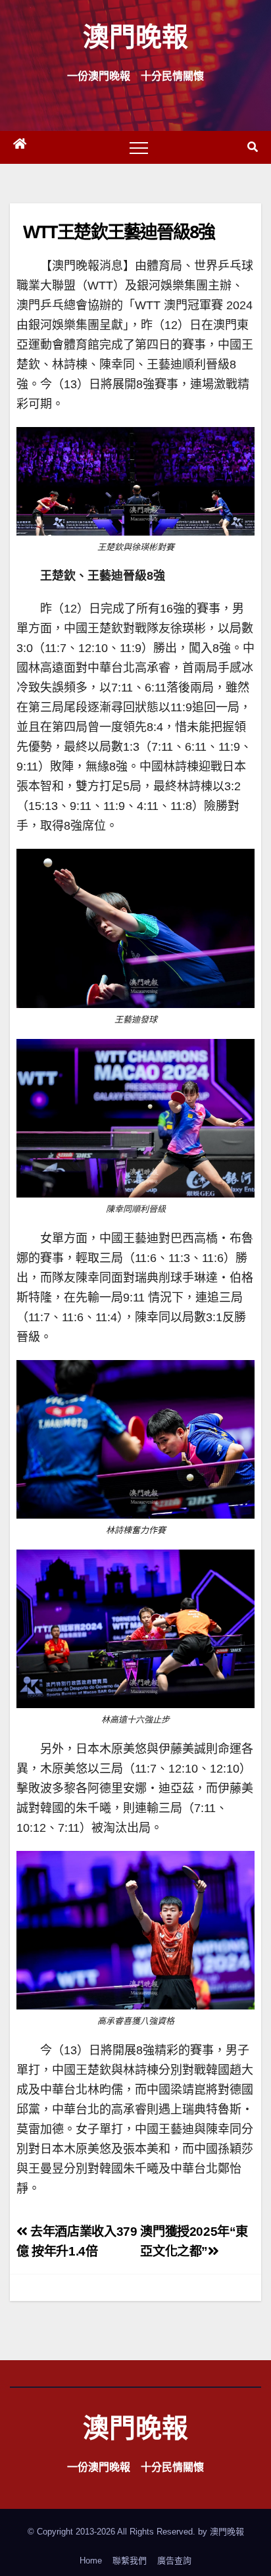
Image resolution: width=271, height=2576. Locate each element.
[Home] (20, 147)
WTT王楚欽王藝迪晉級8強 (119, 231)
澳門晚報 (135, 36)
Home (91, 2561)
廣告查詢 (174, 2561)
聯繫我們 (130, 2561)
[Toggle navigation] (139, 147)
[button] (253, 147)
